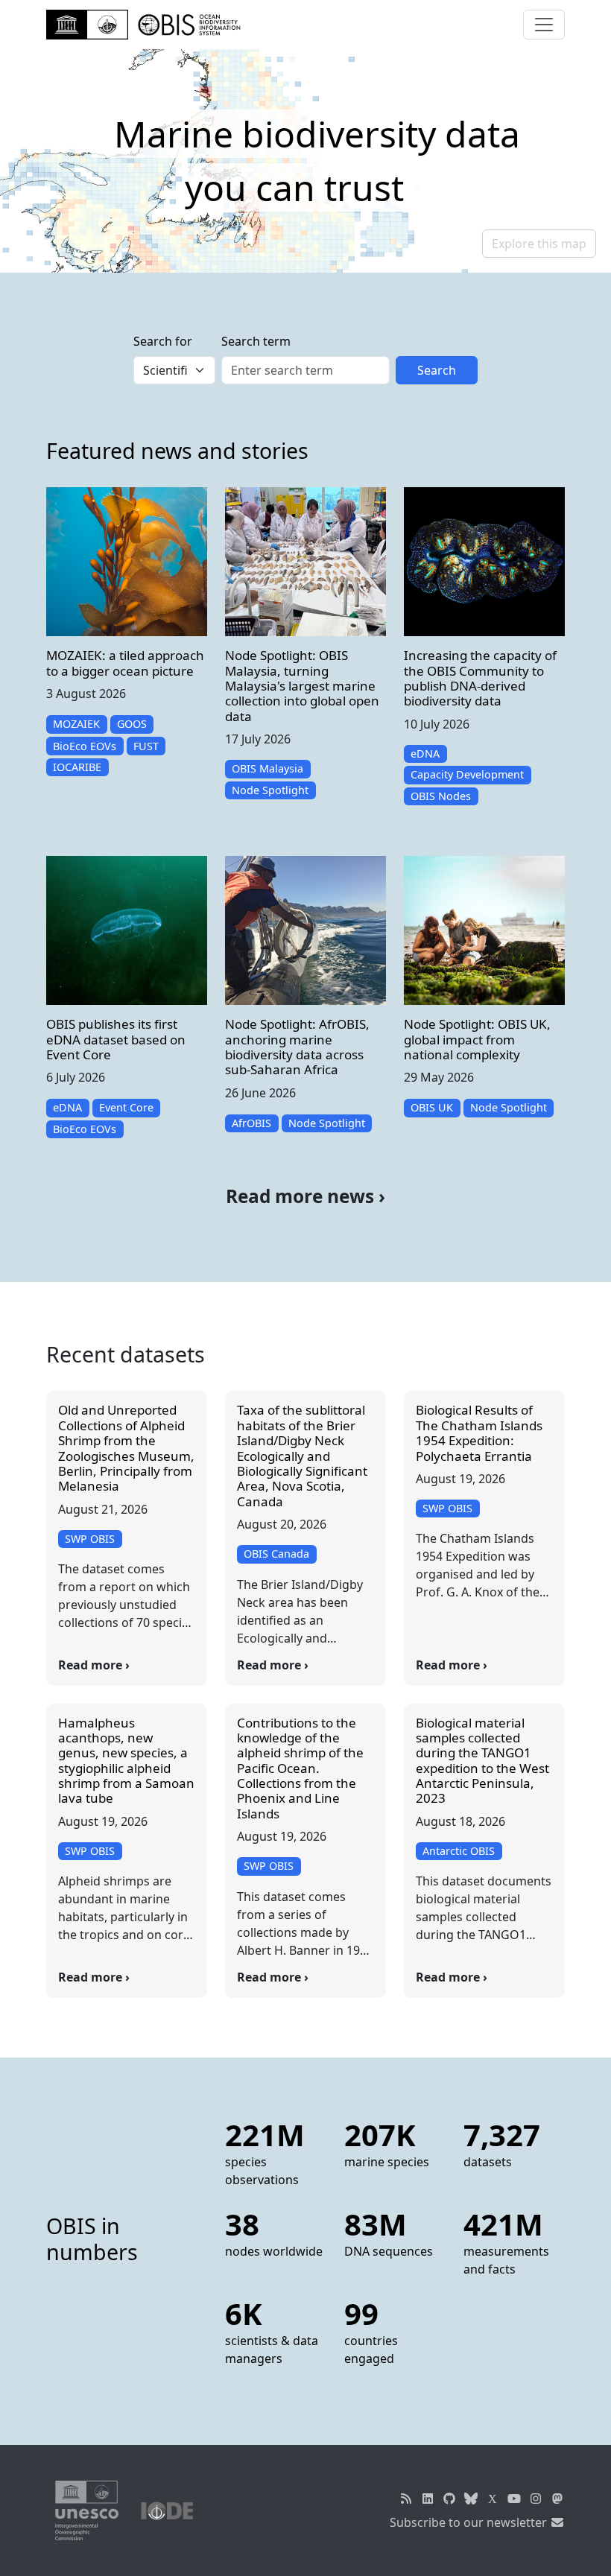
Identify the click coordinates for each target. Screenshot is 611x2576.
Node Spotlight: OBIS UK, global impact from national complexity (477, 1039)
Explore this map (539, 244)
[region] (305, 161)
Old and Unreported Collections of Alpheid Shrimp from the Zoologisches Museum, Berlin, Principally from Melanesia (126, 1448)
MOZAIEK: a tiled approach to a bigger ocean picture (125, 663)
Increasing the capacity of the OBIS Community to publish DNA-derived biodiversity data (480, 678)
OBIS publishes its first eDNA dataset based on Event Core (116, 1039)
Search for (163, 341)
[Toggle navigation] (544, 25)
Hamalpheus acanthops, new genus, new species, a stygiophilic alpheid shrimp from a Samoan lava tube (126, 1761)
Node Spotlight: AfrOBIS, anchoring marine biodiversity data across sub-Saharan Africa (297, 1047)
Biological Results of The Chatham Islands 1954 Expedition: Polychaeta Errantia (479, 1433)
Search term (256, 341)
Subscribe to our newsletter (470, 2522)
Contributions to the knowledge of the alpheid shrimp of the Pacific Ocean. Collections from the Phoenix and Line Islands (300, 1768)
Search (437, 370)
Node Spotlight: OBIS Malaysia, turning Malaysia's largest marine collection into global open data (302, 686)
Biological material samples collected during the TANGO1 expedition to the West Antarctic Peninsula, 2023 (482, 1761)
